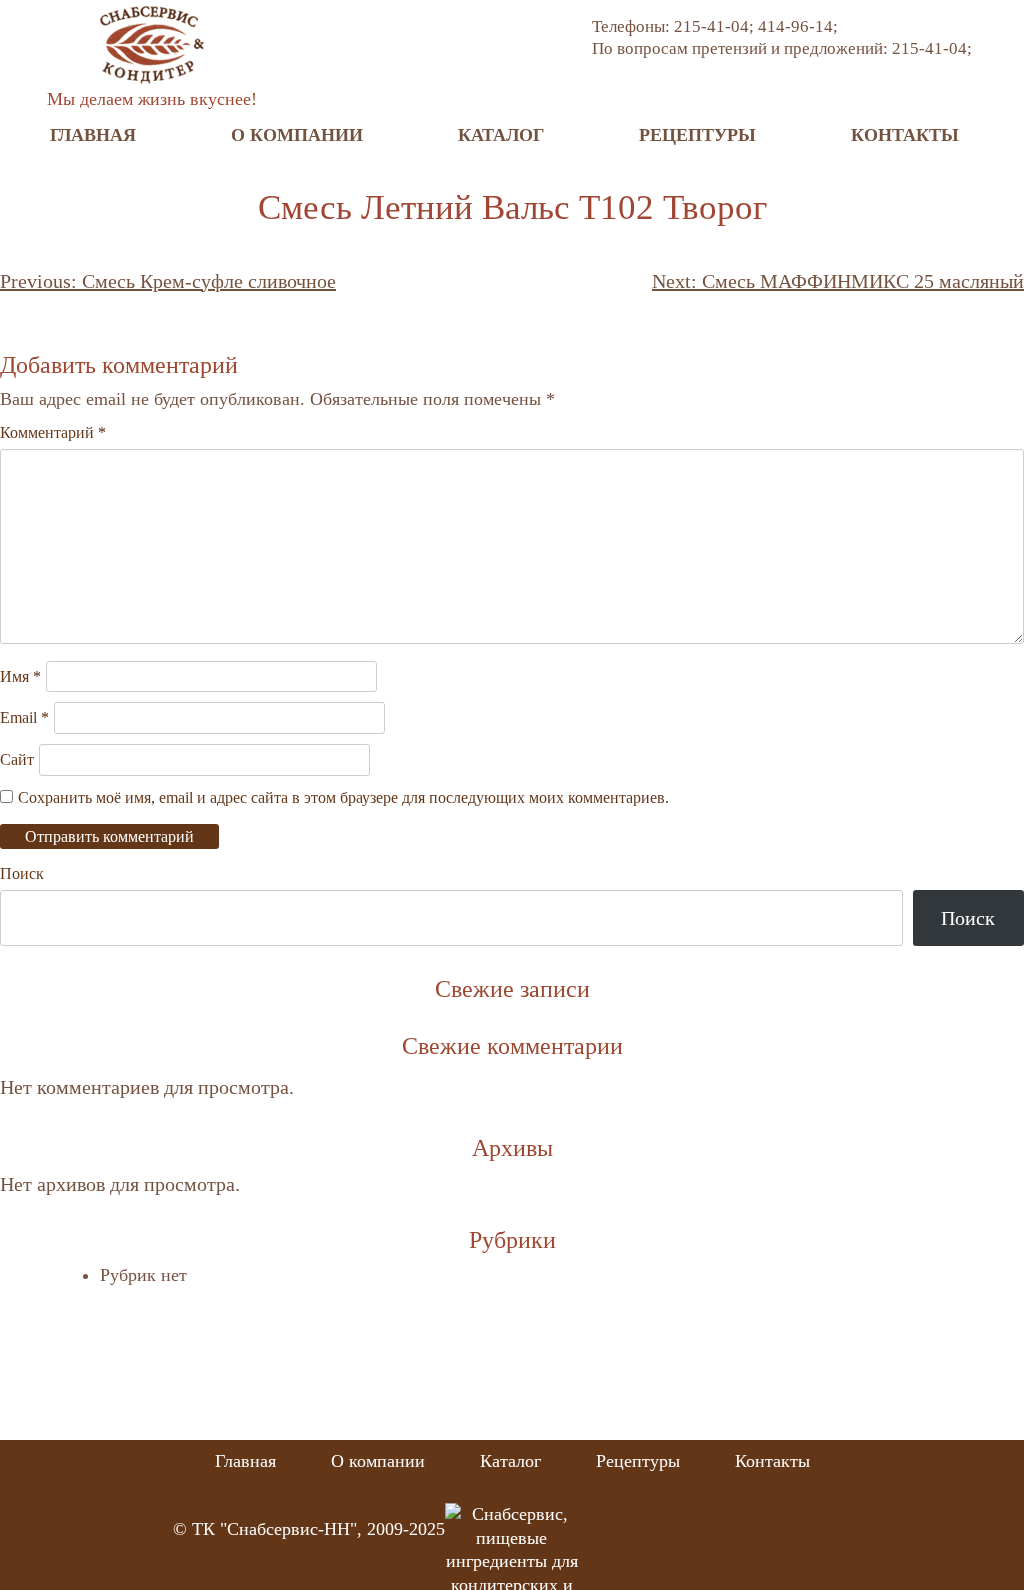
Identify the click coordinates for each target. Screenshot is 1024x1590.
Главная (93, 135)
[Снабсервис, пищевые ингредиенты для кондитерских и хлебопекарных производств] (152, 43)
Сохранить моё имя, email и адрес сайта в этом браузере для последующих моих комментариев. (343, 797)
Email (24, 717)
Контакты (905, 135)
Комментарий (53, 432)
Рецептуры (697, 135)
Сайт (17, 759)
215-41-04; (716, 26)
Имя (20, 676)
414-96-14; (798, 26)
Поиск (22, 873)
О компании (297, 135)
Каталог (501, 135)
